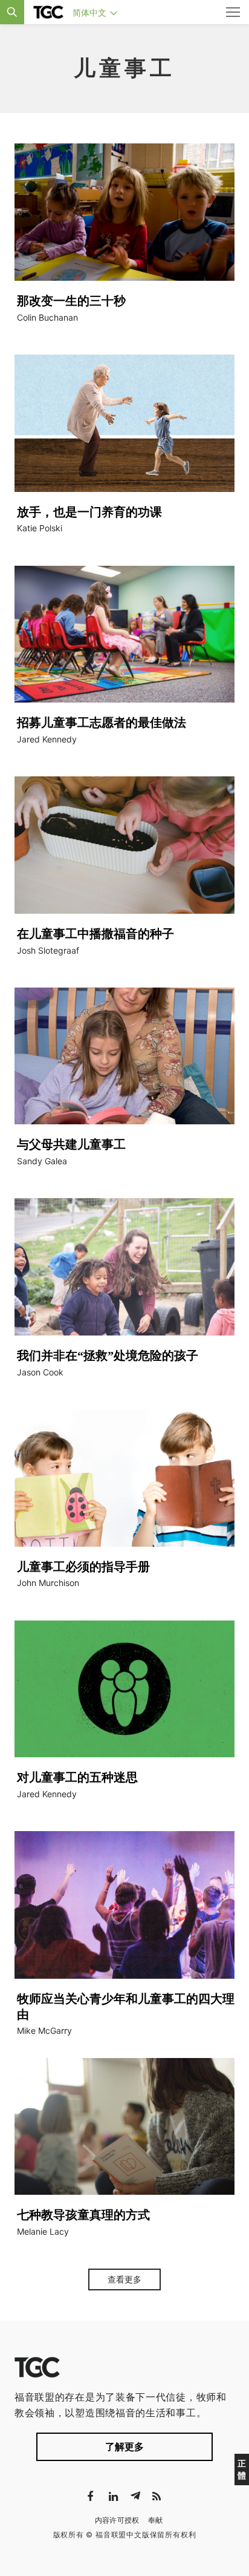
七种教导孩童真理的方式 (83, 2215)
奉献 (156, 2520)
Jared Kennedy (47, 739)
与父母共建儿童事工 (71, 1144)
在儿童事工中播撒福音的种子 (95, 934)
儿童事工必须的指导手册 (83, 1567)
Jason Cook (40, 1372)
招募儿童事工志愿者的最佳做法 (102, 723)
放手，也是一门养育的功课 (89, 512)
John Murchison (48, 1583)
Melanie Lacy (43, 2231)
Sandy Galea (42, 1161)
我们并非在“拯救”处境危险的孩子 (108, 1355)
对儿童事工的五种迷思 (77, 1777)
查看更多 (124, 2279)
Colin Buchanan (47, 317)
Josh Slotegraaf (48, 950)
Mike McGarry (44, 2030)
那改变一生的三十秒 (71, 301)
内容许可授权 (117, 2520)
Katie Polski (40, 528)
